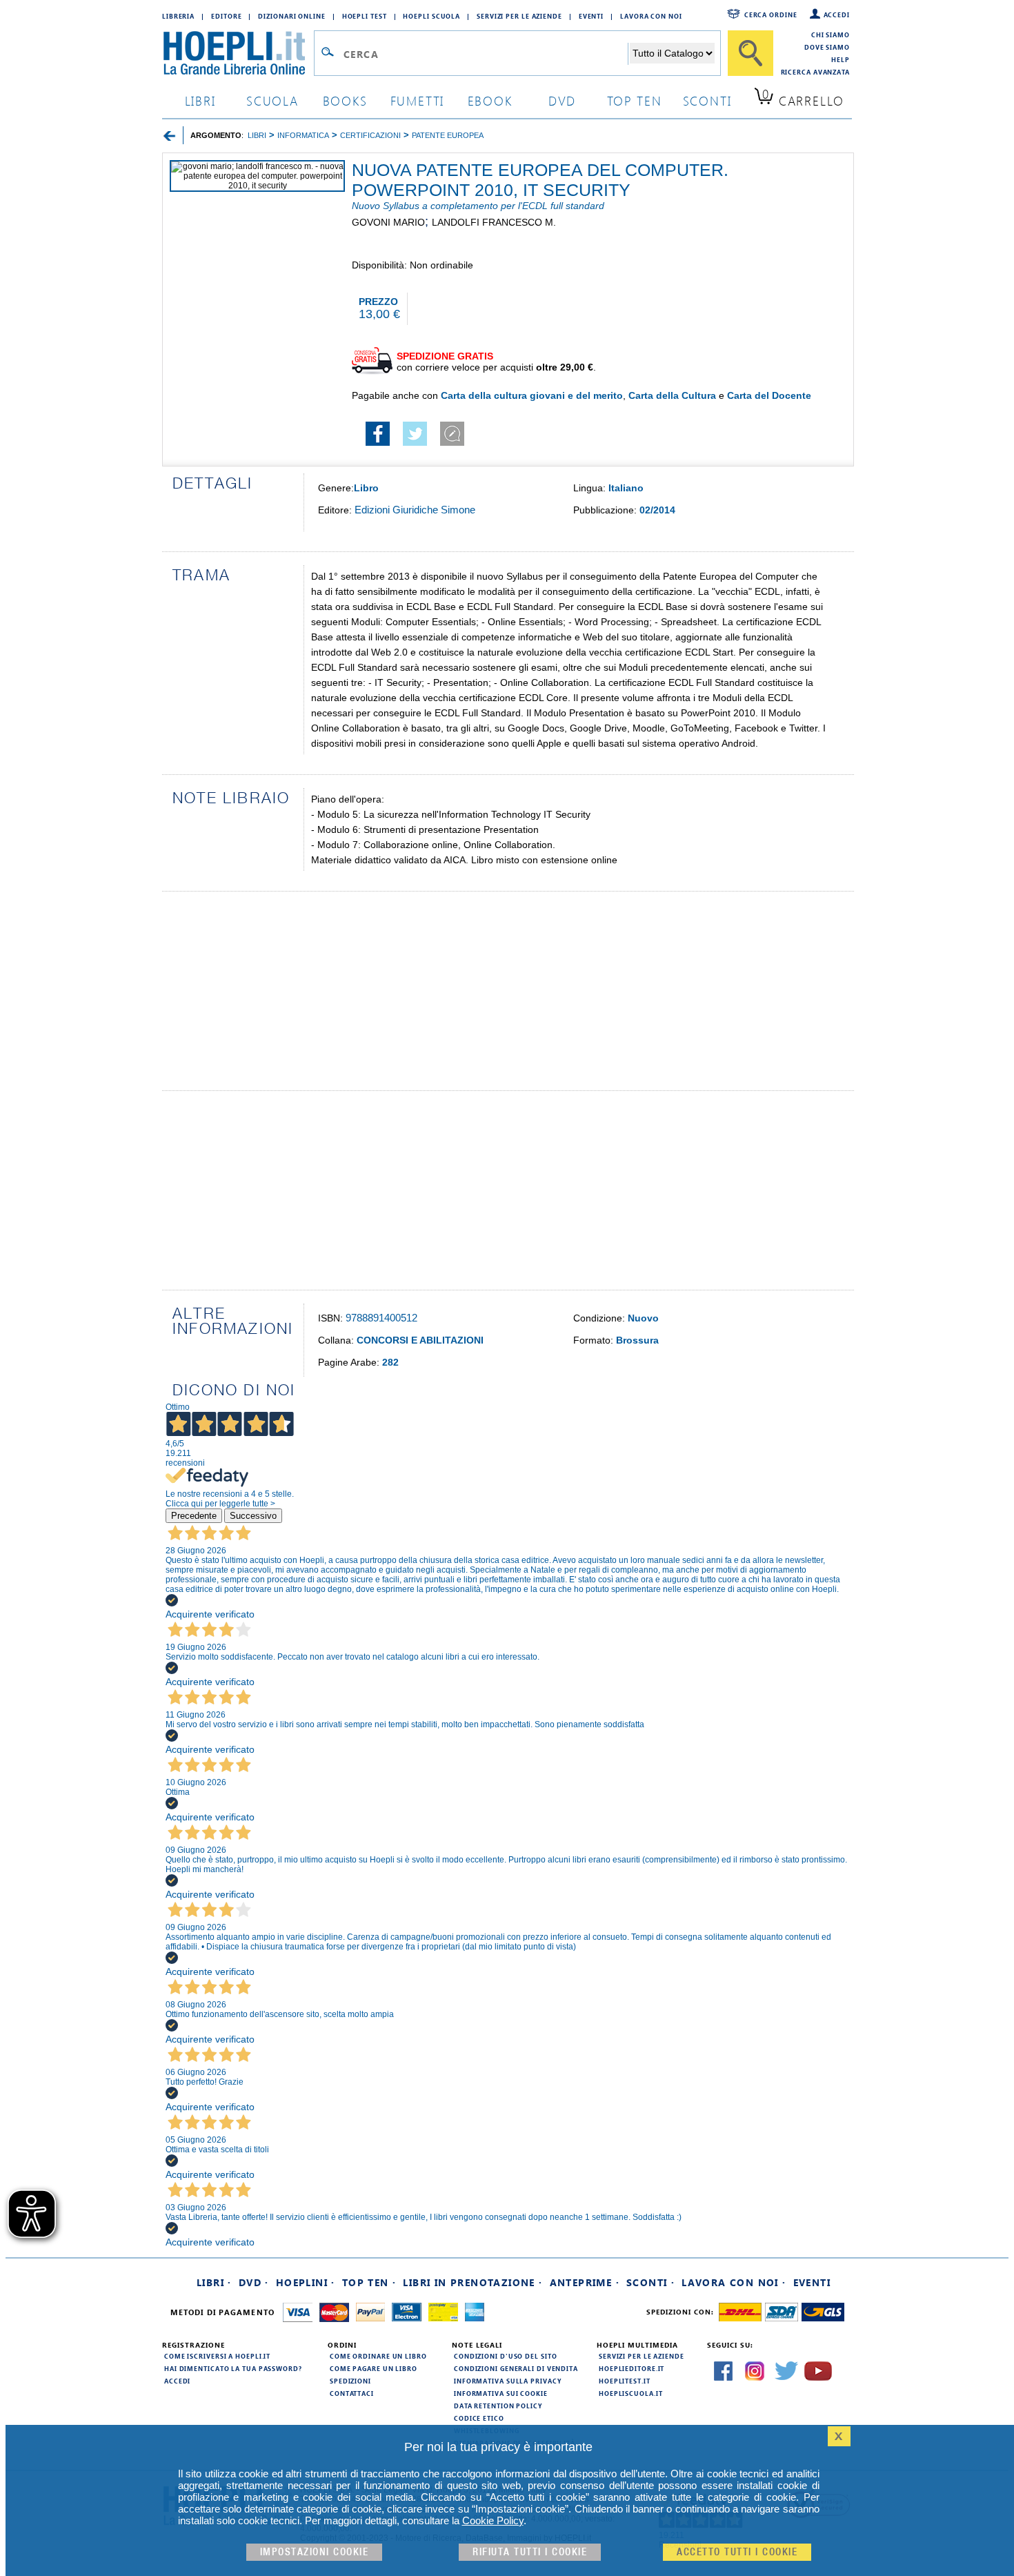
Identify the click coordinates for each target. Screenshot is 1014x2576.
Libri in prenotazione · (473, 2282)
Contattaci (352, 2393)
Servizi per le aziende (519, 16)
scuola (272, 100)
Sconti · (650, 2282)
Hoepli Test (365, 16)
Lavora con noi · (734, 2282)
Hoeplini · (306, 2282)
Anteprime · (585, 2282)
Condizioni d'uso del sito (506, 2356)
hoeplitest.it (625, 2381)
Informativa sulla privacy (508, 2381)
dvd (562, 100)
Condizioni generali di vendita (516, 2368)
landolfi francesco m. (494, 222)
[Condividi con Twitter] (415, 442)
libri (200, 100)
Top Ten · (369, 2282)
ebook (490, 100)
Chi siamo (831, 35)
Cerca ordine (771, 14)
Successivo (253, 1516)
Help (841, 59)
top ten (635, 100)
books (345, 100)
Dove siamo (827, 47)
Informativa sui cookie (501, 2393)
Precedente (194, 1516)
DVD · (254, 2282)
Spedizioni (350, 2381)
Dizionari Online (291, 16)
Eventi (591, 16)
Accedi (837, 14)
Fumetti (418, 100)
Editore (226, 16)
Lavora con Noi (651, 16)
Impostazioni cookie (315, 2552)
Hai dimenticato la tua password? (233, 2368)
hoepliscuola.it (631, 2393)
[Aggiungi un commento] (452, 442)
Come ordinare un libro (378, 2356)
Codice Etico (479, 2418)
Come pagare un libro (374, 2368)
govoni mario (388, 222)
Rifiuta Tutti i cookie (530, 2552)
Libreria (178, 16)
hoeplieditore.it (632, 2368)
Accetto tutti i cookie (737, 2552)
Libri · (214, 2282)
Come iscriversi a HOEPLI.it (217, 2356)
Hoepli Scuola (431, 16)
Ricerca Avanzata (815, 72)
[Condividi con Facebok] (378, 442)
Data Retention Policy (498, 2406)
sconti (707, 100)
